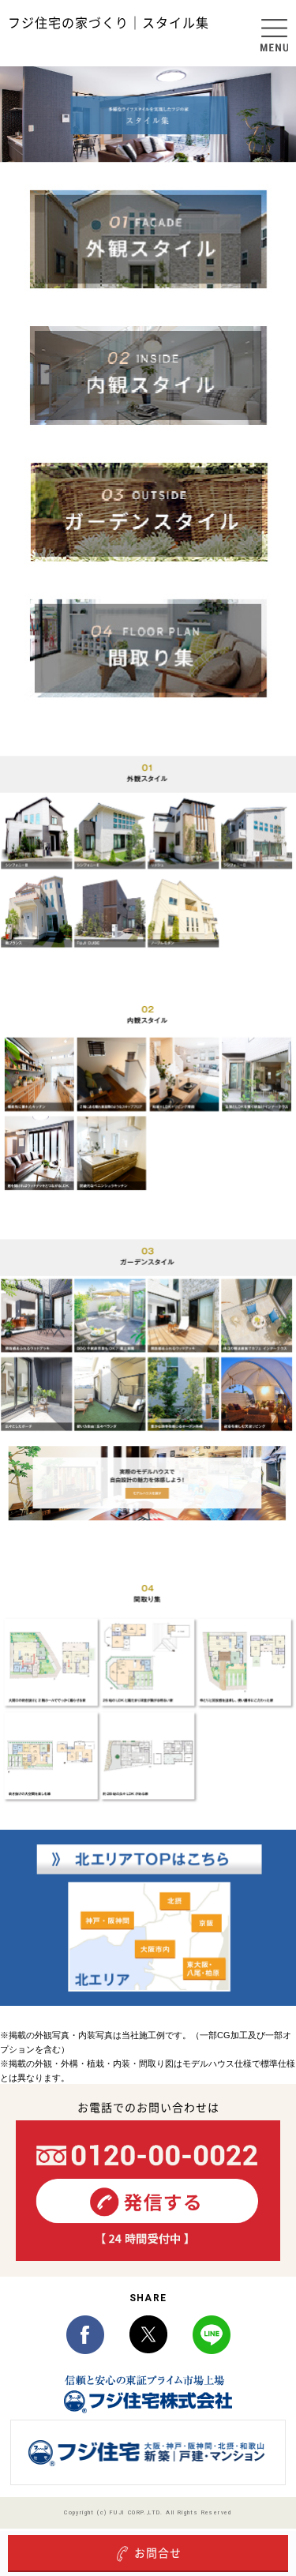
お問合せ (158, 2553)
